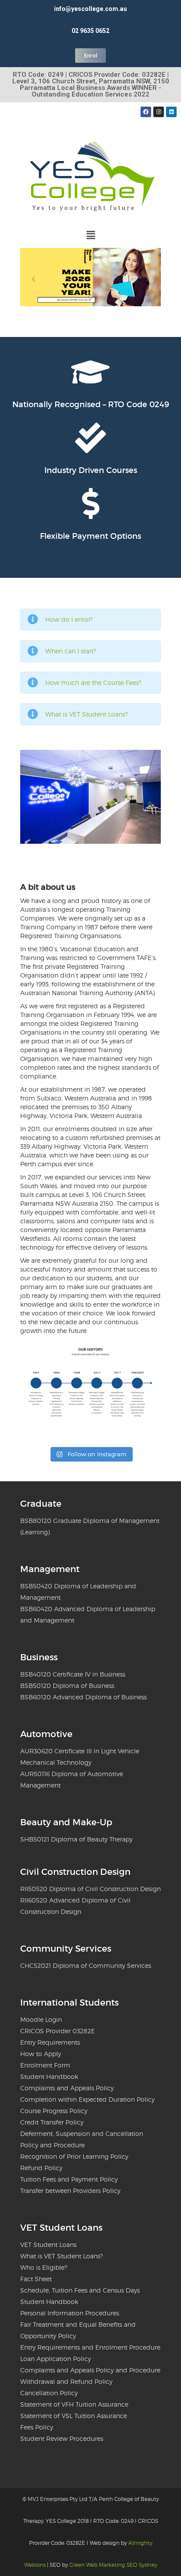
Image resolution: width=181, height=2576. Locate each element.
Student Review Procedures (62, 2438)
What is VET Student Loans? (87, 714)
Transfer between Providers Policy (70, 2191)
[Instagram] (159, 112)
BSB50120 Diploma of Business (67, 1686)
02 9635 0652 (90, 31)
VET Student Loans (48, 2245)
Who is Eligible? (44, 2267)
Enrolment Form (45, 2065)
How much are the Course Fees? (93, 683)
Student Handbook (49, 2076)
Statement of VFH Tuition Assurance (74, 2404)
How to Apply (41, 2054)
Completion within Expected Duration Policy (87, 2099)
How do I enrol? (69, 619)
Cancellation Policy (49, 2393)
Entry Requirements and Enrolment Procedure (90, 2347)
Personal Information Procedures (70, 2313)
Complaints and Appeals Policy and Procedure (90, 2370)
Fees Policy (37, 2427)
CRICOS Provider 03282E (58, 2031)
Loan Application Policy (56, 2359)
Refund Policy (41, 2168)
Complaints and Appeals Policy (67, 2088)
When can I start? (71, 651)
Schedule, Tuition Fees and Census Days (80, 2290)
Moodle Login (41, 2019)
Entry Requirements (50, 2042)
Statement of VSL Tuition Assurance (74, 2416)
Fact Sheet (36, 2279)
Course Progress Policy (54, 2111)
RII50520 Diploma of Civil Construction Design (90, 1889)
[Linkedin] (171, 112)
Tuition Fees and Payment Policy (69, 2179)
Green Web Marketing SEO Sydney (113, 2565)
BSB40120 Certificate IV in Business (73, 1674)
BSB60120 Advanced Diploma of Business (83, 1697)
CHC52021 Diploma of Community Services (86, 1965)
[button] (90, 235)
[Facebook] (146, 112)
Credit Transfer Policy (52, 2122)
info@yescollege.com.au (90, 9)
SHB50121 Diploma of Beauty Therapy (76, 1839)
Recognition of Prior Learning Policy (74, 2156)
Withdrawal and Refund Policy (66, 2381)
